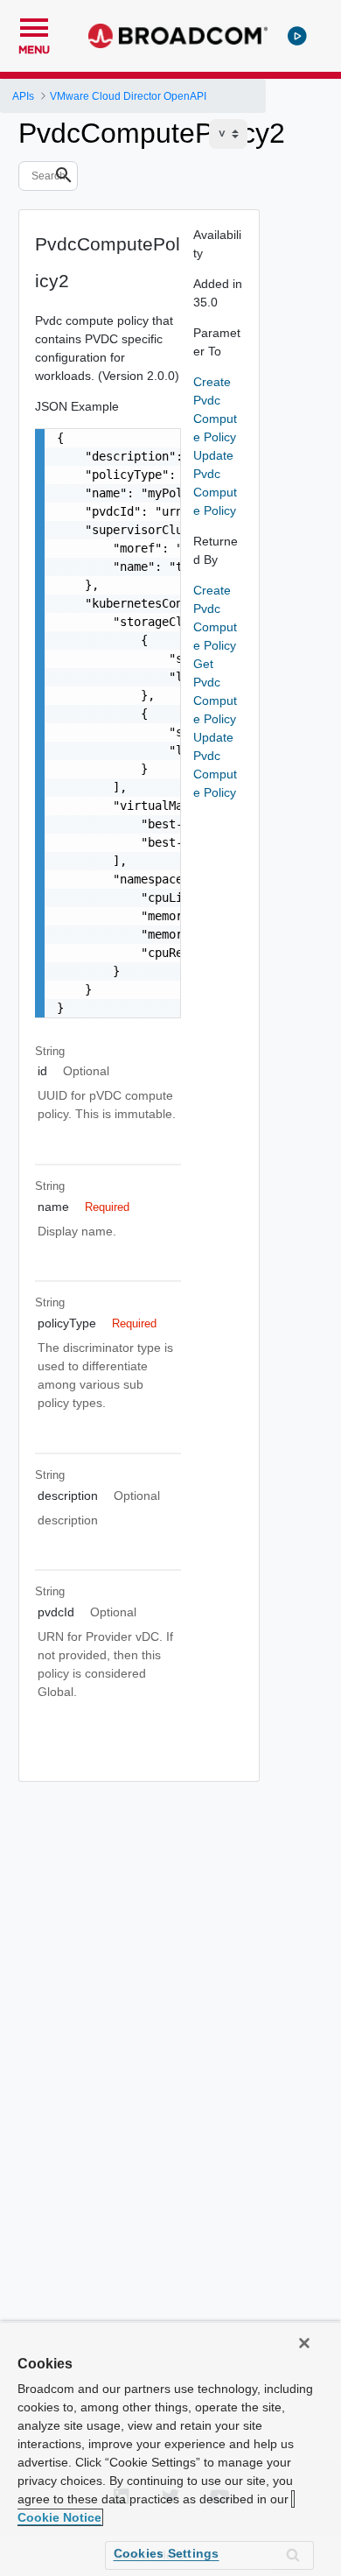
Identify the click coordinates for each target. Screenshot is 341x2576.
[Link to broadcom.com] (178, 36)
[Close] (304, 2343)
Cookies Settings (167, 2553)
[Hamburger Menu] (34, 25)
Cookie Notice (59, 2517)
